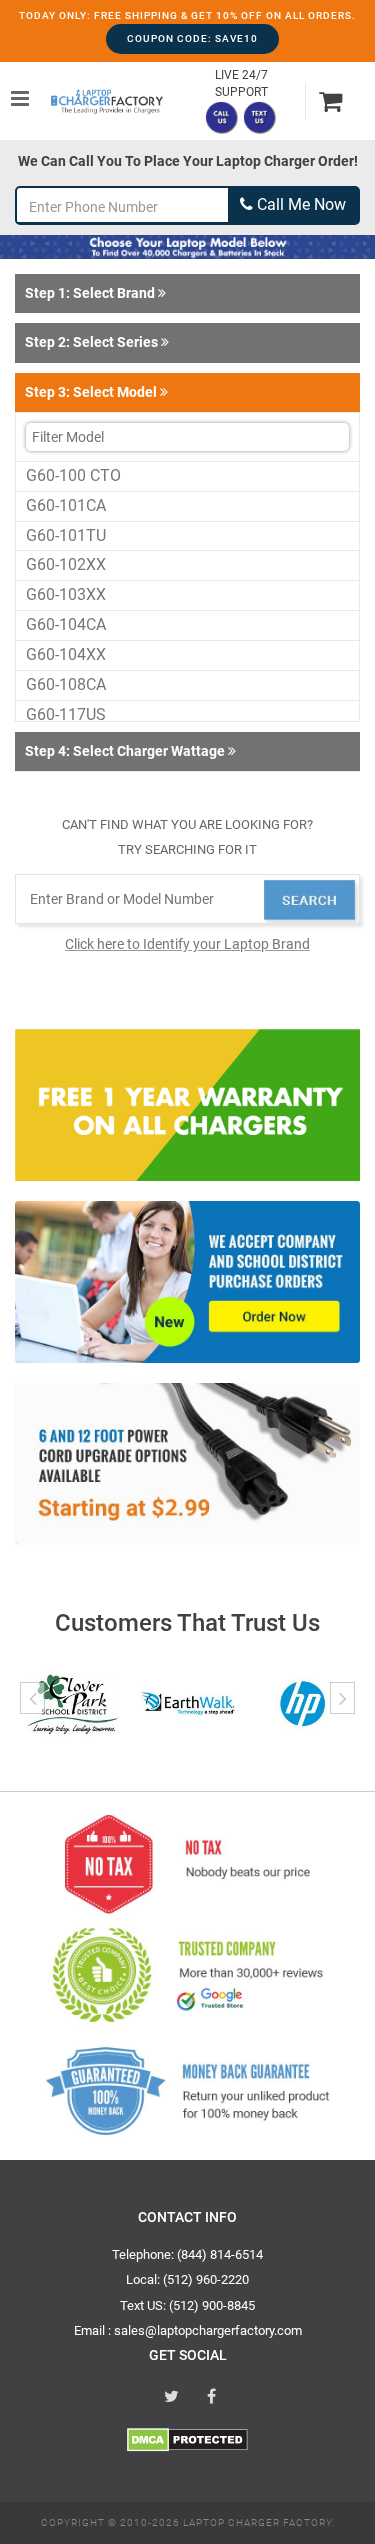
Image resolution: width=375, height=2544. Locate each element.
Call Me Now (299, 204)
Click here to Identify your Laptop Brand (187, 944)
